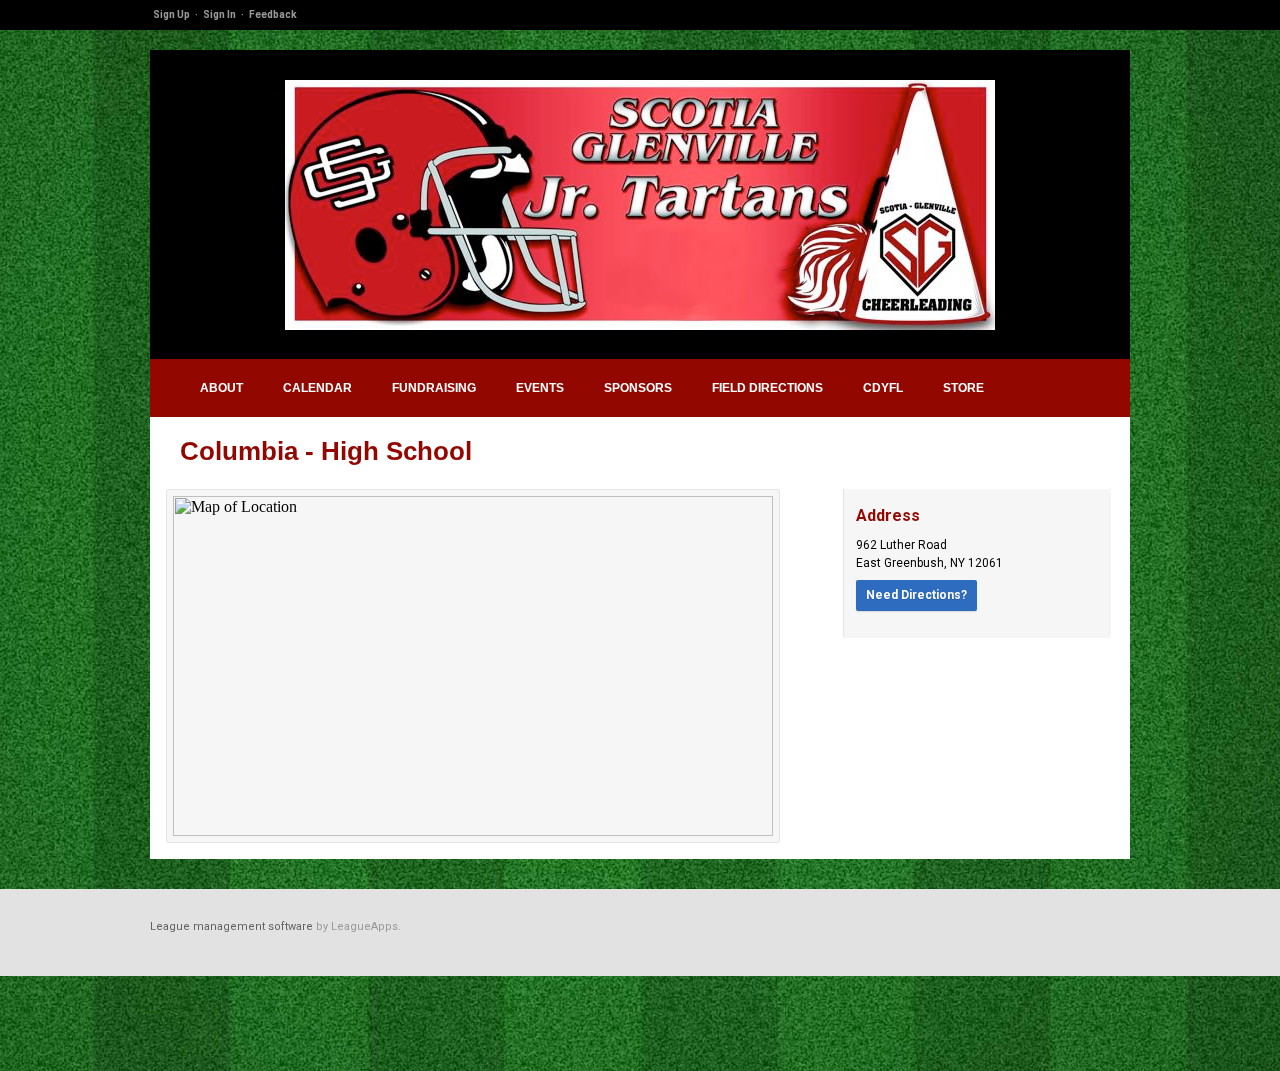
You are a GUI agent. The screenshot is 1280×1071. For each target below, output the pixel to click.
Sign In (219, 14)
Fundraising (434, 388)
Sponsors (638, 388)
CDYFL (883, 388)
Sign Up (171, 14)
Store (963, 388)
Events (540, 388)
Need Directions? (916, 595)
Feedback (273, 14)
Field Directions (767, 388)
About (221, 388)
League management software (231, 926)
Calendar (317, 388)
